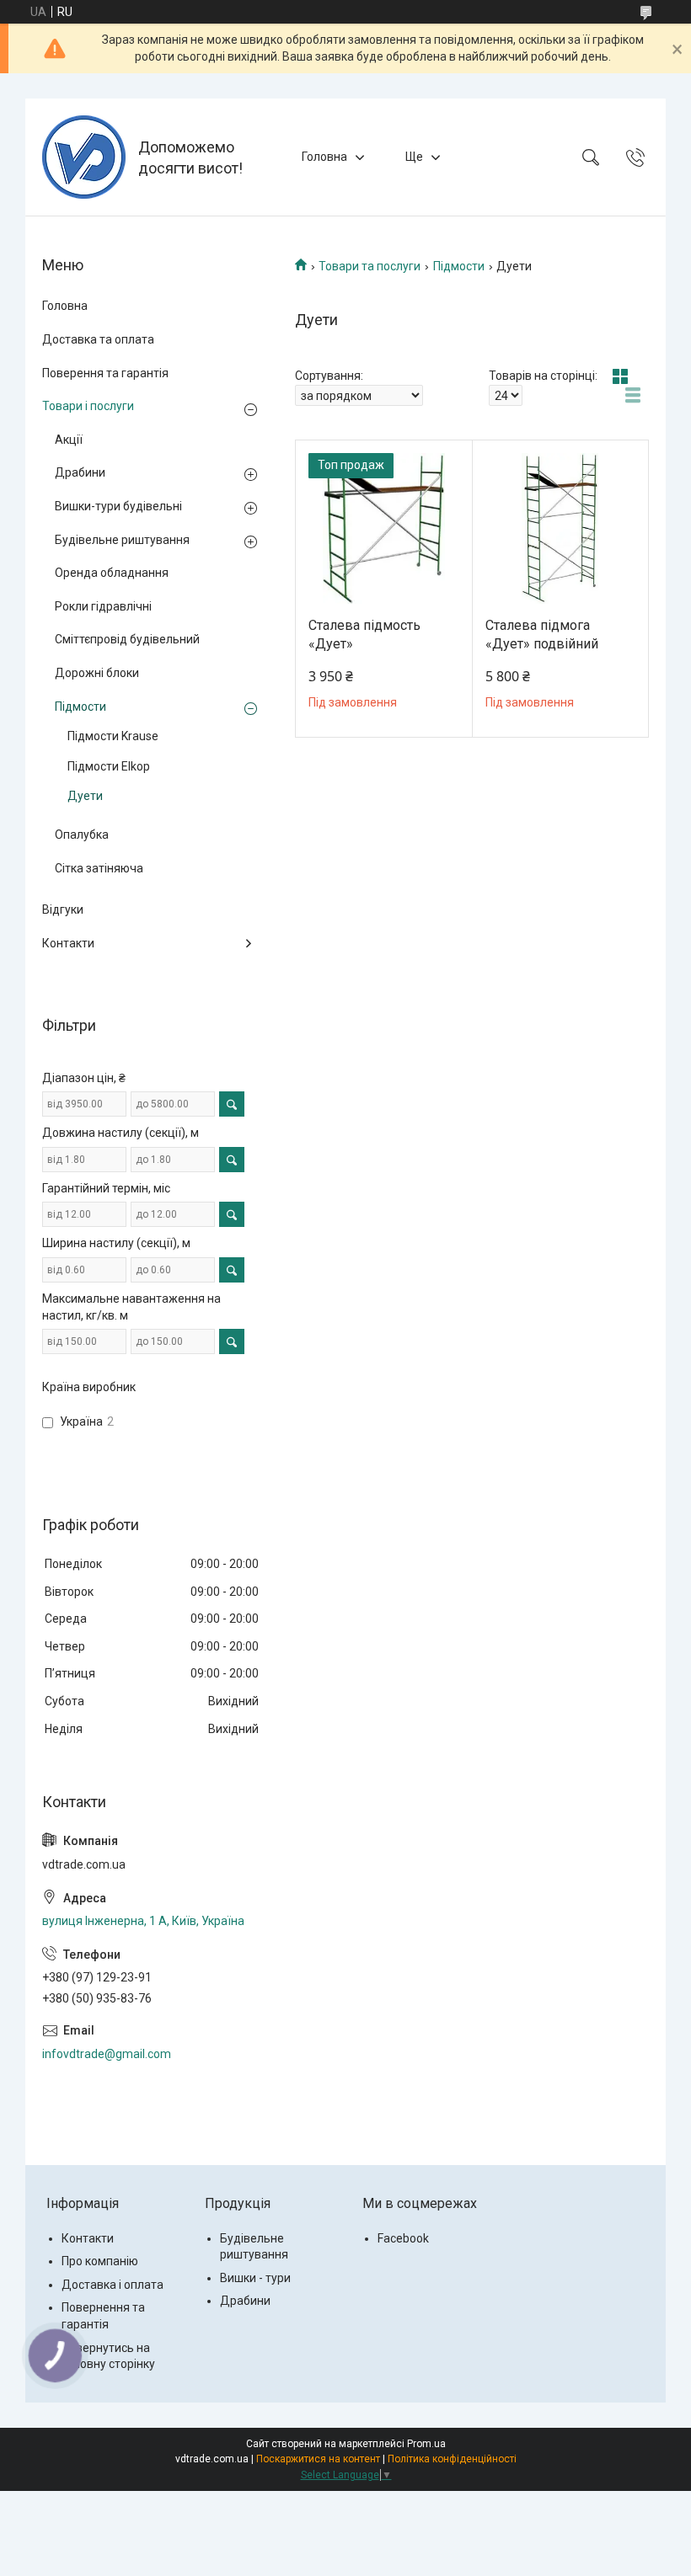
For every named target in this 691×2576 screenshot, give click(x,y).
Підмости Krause (113, 736)
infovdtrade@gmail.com (107, 2054)
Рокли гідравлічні (103, 606)
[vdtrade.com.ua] (84, 157)
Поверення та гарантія (105, 373)
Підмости (459, 266)
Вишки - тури (255, 2278)
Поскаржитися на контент (318, 2459)
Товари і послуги (88, 406)
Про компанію (100, 2261)
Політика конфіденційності (452, 2459)
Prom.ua (426, 2444)
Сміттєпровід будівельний (127, 639)
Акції (69, 440)
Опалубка (82, 835)
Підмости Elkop (109, 766)
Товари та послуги (370, 266)
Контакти (68, 943)
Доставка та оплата (98, 339)
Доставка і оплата (112, 2285)
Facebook (403, 2238)
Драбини (80, 472)
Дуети (85, 796)
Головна (324, 157)
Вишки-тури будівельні (118, 506)
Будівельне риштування (122, 540)
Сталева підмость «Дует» (364, 635)
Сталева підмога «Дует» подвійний (542, 635)
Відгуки (63, 909)
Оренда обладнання (112, 573)
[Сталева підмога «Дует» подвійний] (561, 528)
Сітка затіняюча (99, 868)
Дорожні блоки (97, 673)
